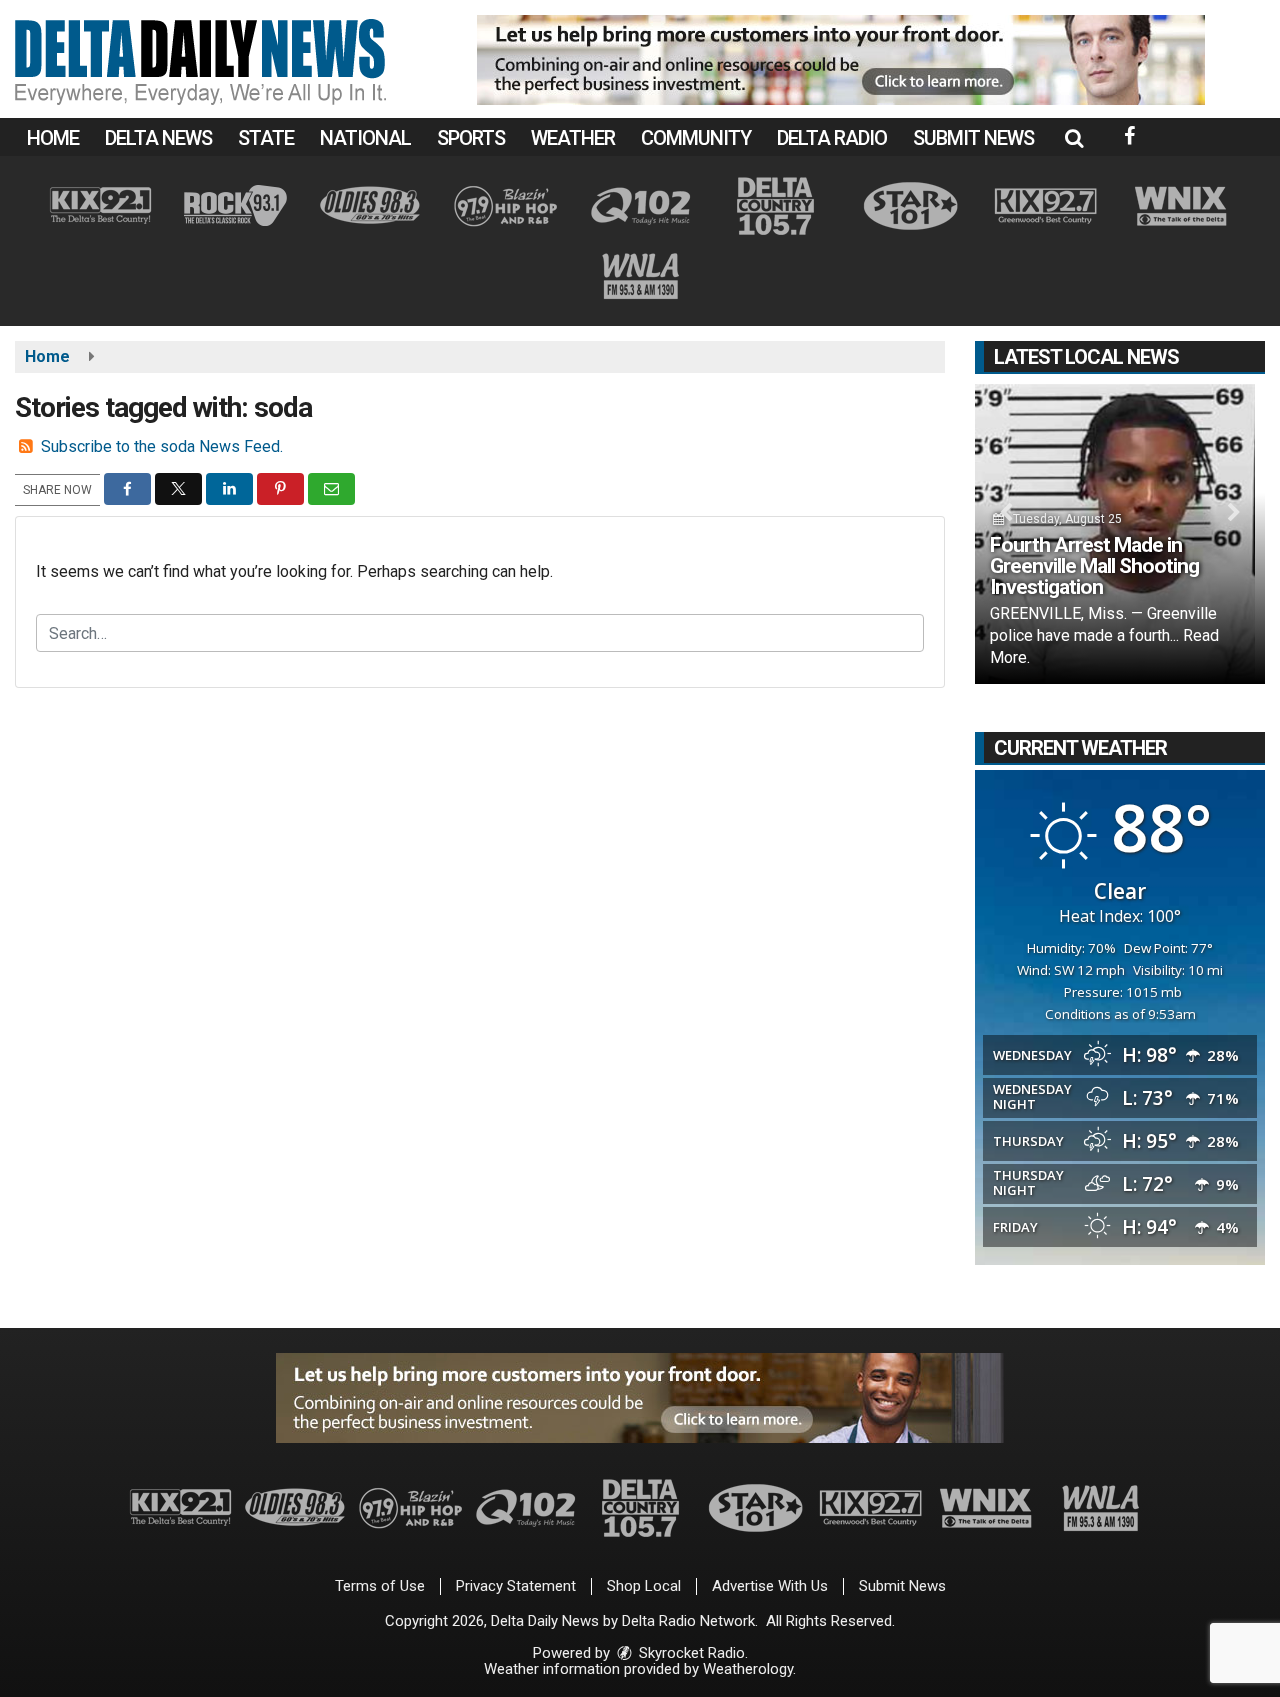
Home (53, 138)
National (365, 138)
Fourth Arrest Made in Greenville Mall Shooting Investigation (1094, 566)
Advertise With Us (770, 1586)
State (266, 138)
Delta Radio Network (688, 1621)
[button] (1074, 138)
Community (696, 138)
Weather (573, 138)
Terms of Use (380, 1586)
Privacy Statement (516, 1586)
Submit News (973, 138)
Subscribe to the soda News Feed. (162, 446)
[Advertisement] (841, 60)
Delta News (158, 138)
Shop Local (644, 1586)
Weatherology (748, 1669)
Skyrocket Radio (690, 1653)
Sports (471, 138)
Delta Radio (832, 138)
